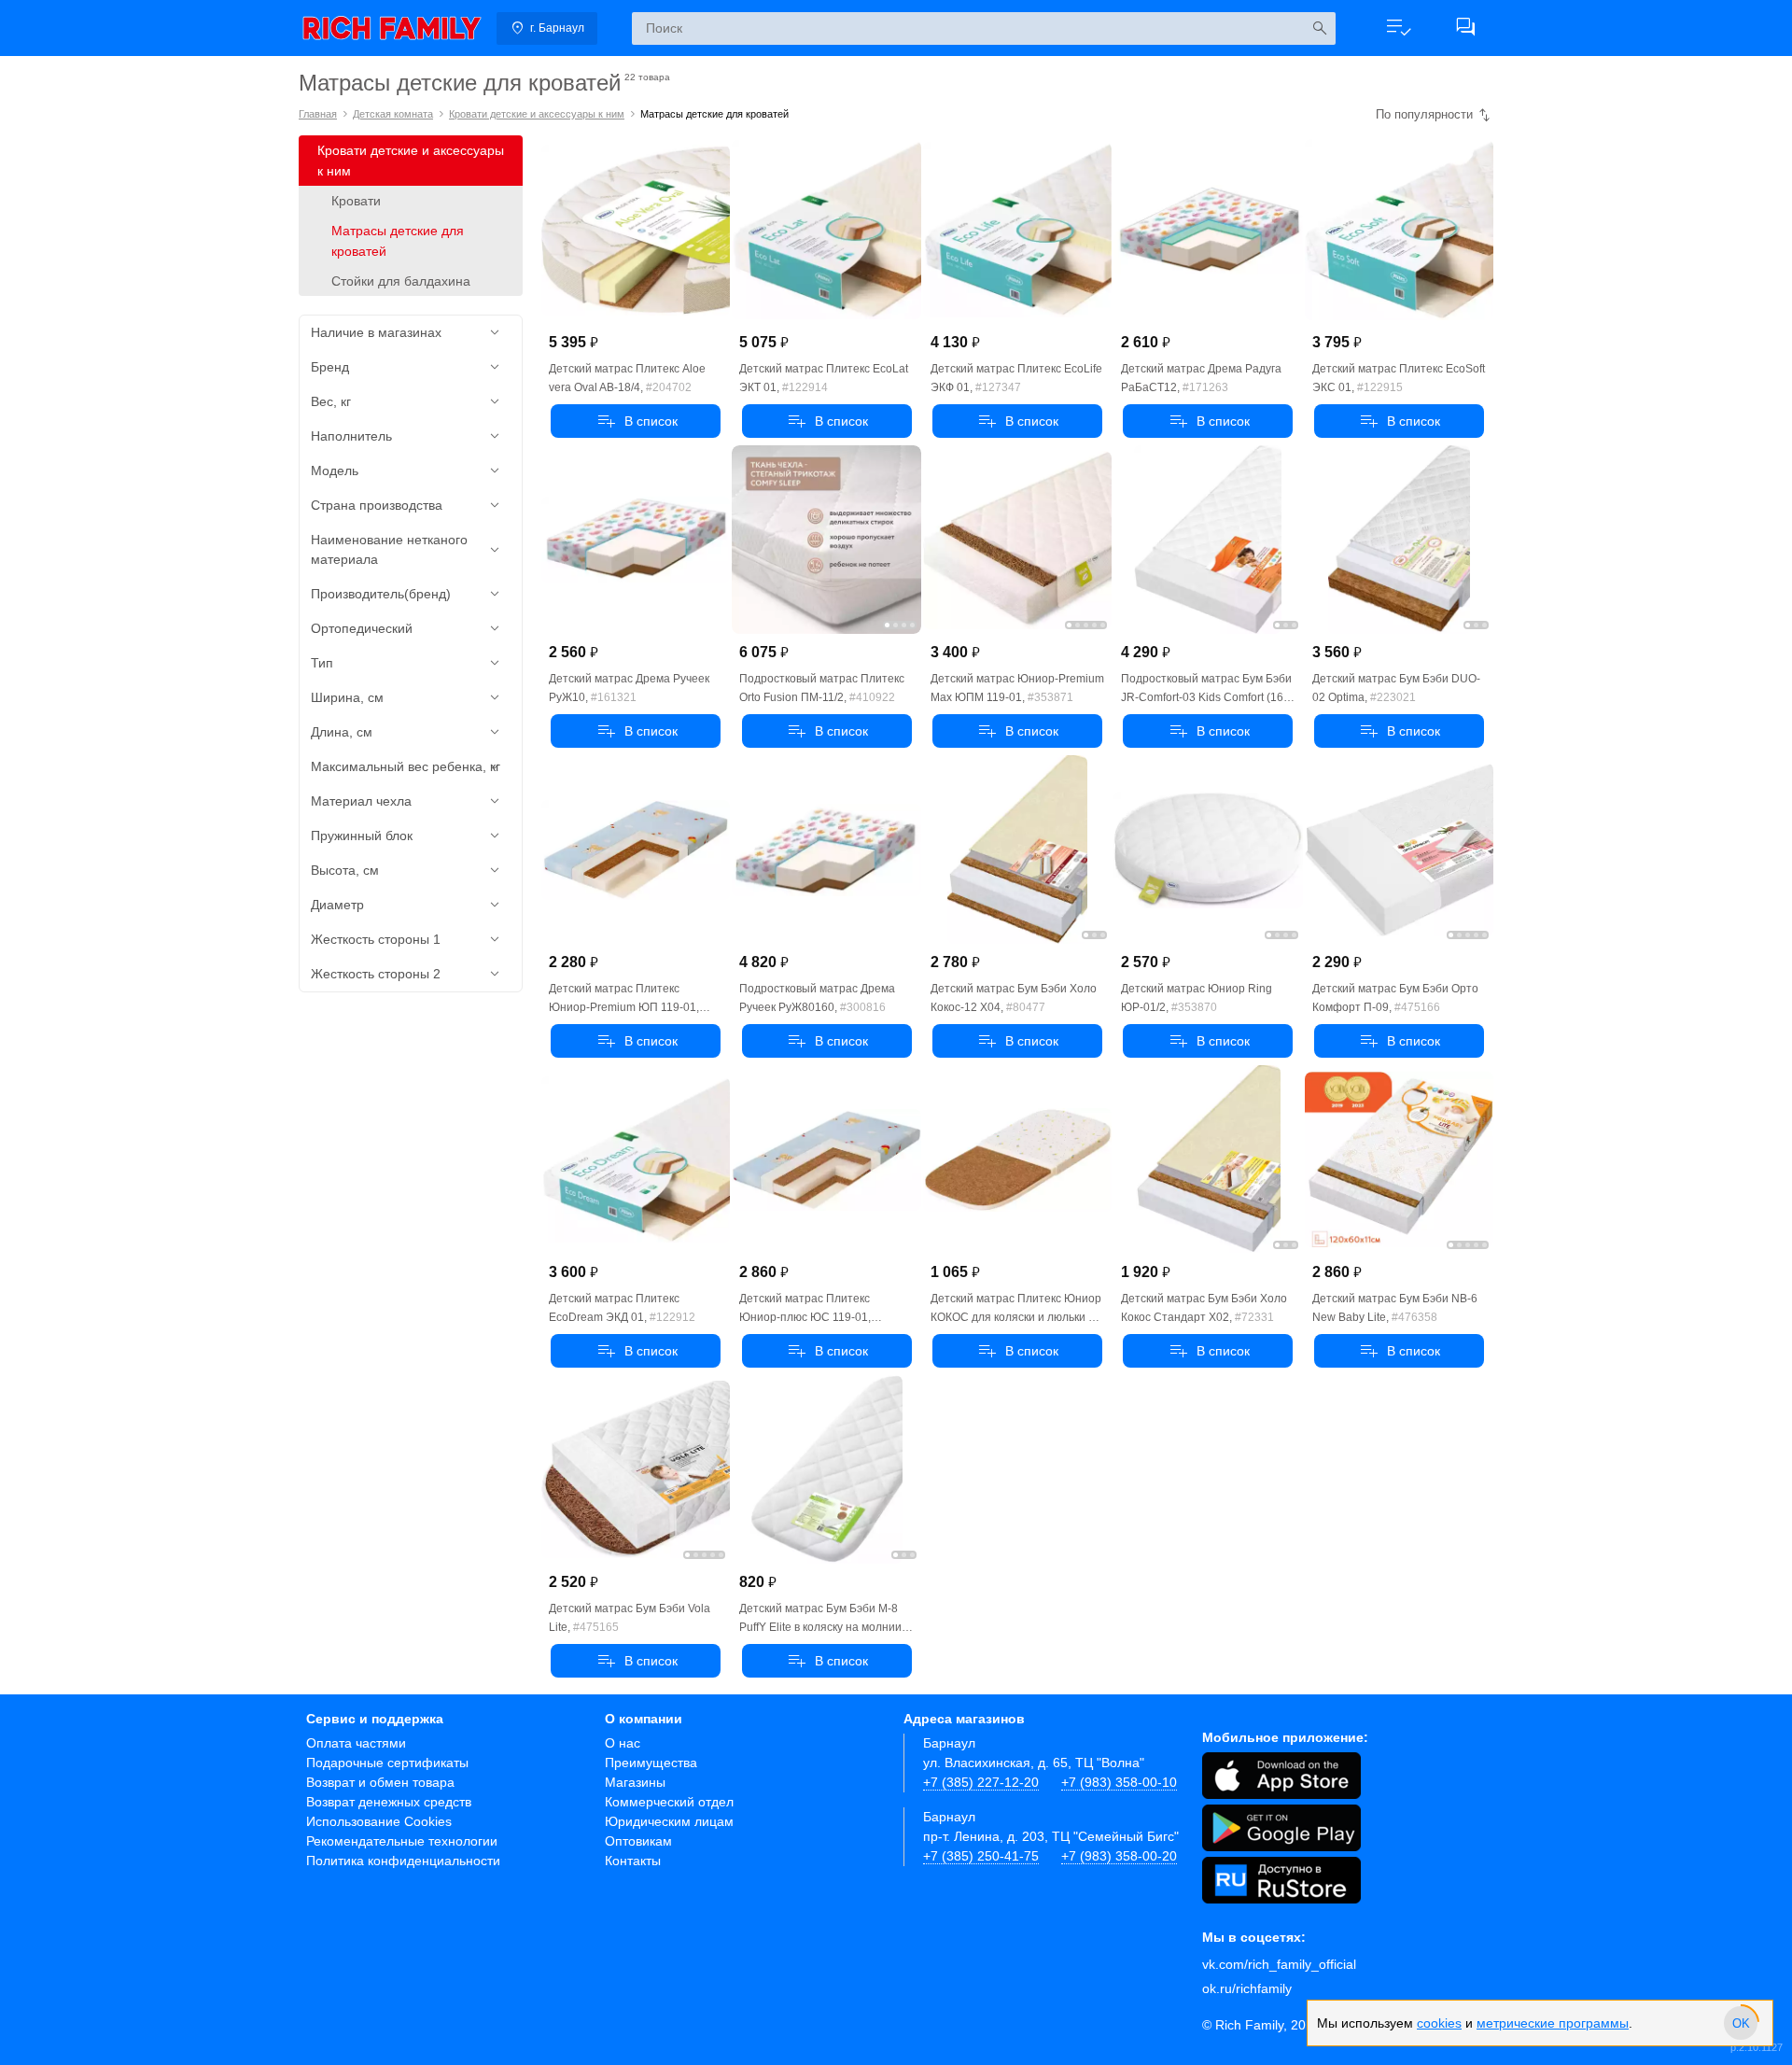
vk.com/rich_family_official (1279, 1964)
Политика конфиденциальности (403, 1861)
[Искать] (1319, 28)
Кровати (356, 201)
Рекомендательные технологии (402, 1841)
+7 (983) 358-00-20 (1119, 1856)
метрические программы (1553, 2023)
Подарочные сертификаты (387, 1763)
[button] (1398, 28)
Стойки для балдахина (401, 281)
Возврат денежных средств (389, 1802)
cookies (1439, 2023)
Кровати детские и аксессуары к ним (537, 114)
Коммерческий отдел (669, 1802)
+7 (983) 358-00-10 (1119, 1782)
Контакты (633, 1861)
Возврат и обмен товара (380, 1782)
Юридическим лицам (669, 1821)
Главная (318, 114)
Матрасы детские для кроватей (398, 241)
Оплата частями (356, 1743)
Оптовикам (638, 1841)
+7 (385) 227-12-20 (981, 1782)
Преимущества (651, 1763)
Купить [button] (636, 421)
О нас (623, 1743)
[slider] (1741, 2023)
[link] (392, 28)
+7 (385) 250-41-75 (981, 1856)
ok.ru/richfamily (1247, 1988)
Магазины (635, 1782)
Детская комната (393, 114)
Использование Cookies (379, 1821)
